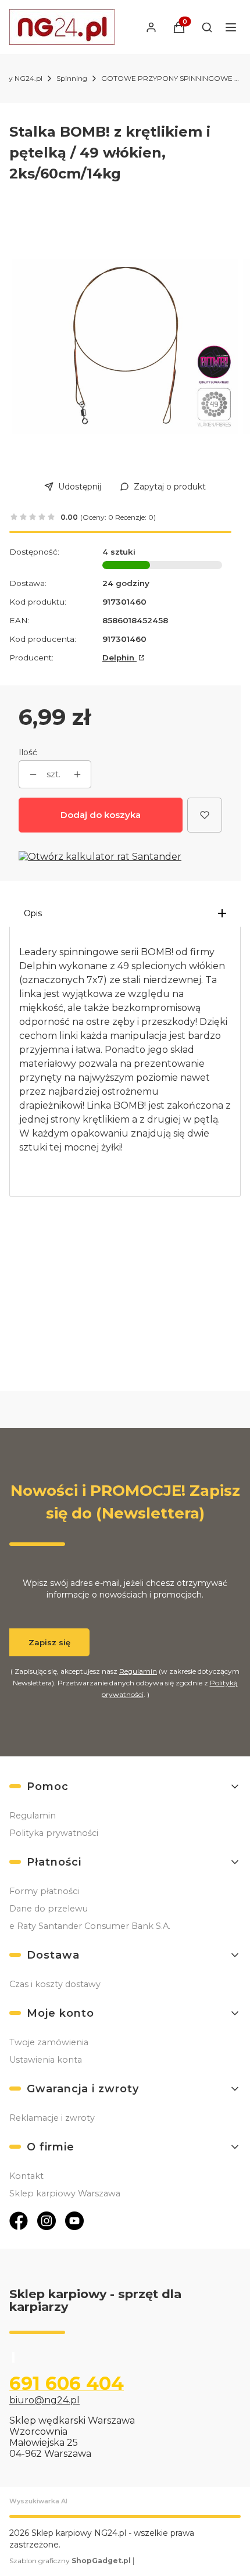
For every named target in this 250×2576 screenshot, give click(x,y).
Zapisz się (49, 1642)
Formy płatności (44, 1891)
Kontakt (26, 2176)
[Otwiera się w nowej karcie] (19, 2221)
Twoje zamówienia (49, 2042)
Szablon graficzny (70, 2561)
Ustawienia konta (46, 2060)
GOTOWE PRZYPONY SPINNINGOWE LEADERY (171, 78)
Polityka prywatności (54, 1833)
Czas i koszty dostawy (55, 1984)
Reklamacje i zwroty (52, 2118)
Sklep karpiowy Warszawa (65, 2193)
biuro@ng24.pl (44, 2400)
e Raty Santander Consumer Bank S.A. (90, 1926)
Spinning (72, 78)
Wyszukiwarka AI (38, 2501)
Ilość (28, 752)
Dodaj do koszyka (101, 815)
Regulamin (138, 1671)
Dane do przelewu (49, 1909)
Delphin (119, 658)
